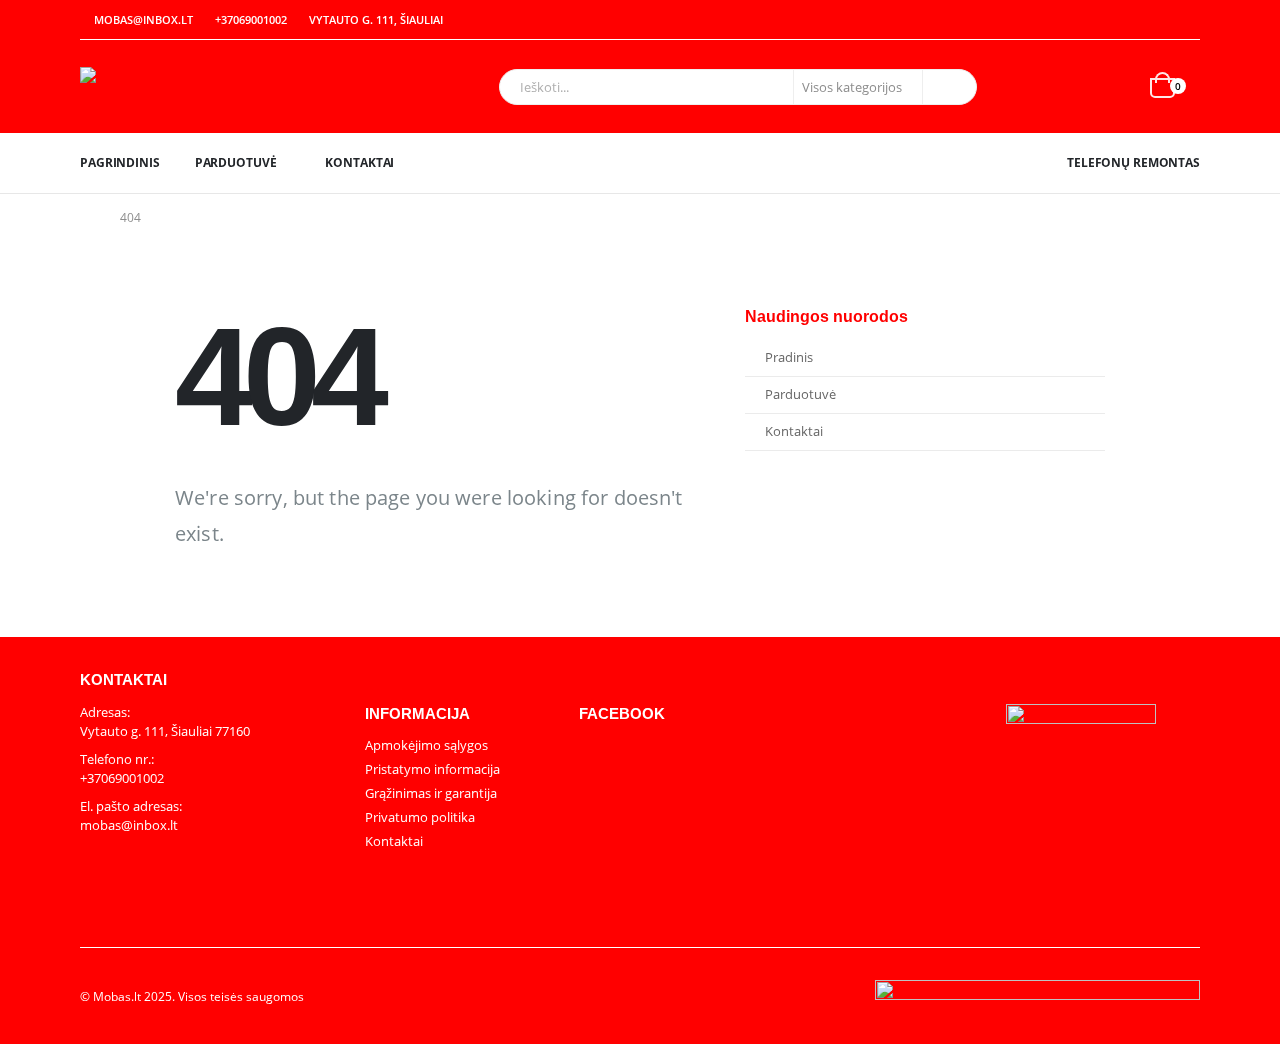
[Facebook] (1186, 20)
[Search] (948, 87)
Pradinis (789, 357)
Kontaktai (359, 162)
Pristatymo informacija (432, 769)
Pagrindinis (120, 162)
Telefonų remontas (1133, 162)
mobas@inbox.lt (143, 19)
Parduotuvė (236, 162)
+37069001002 (251, 19)
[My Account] (1142, 20)
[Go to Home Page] (86, 218)
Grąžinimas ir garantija (431, 793)
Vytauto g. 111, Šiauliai (376, 19)
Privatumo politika (420, 817)
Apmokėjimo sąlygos (426, 745)
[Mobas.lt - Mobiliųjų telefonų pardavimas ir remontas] (205, 86)
